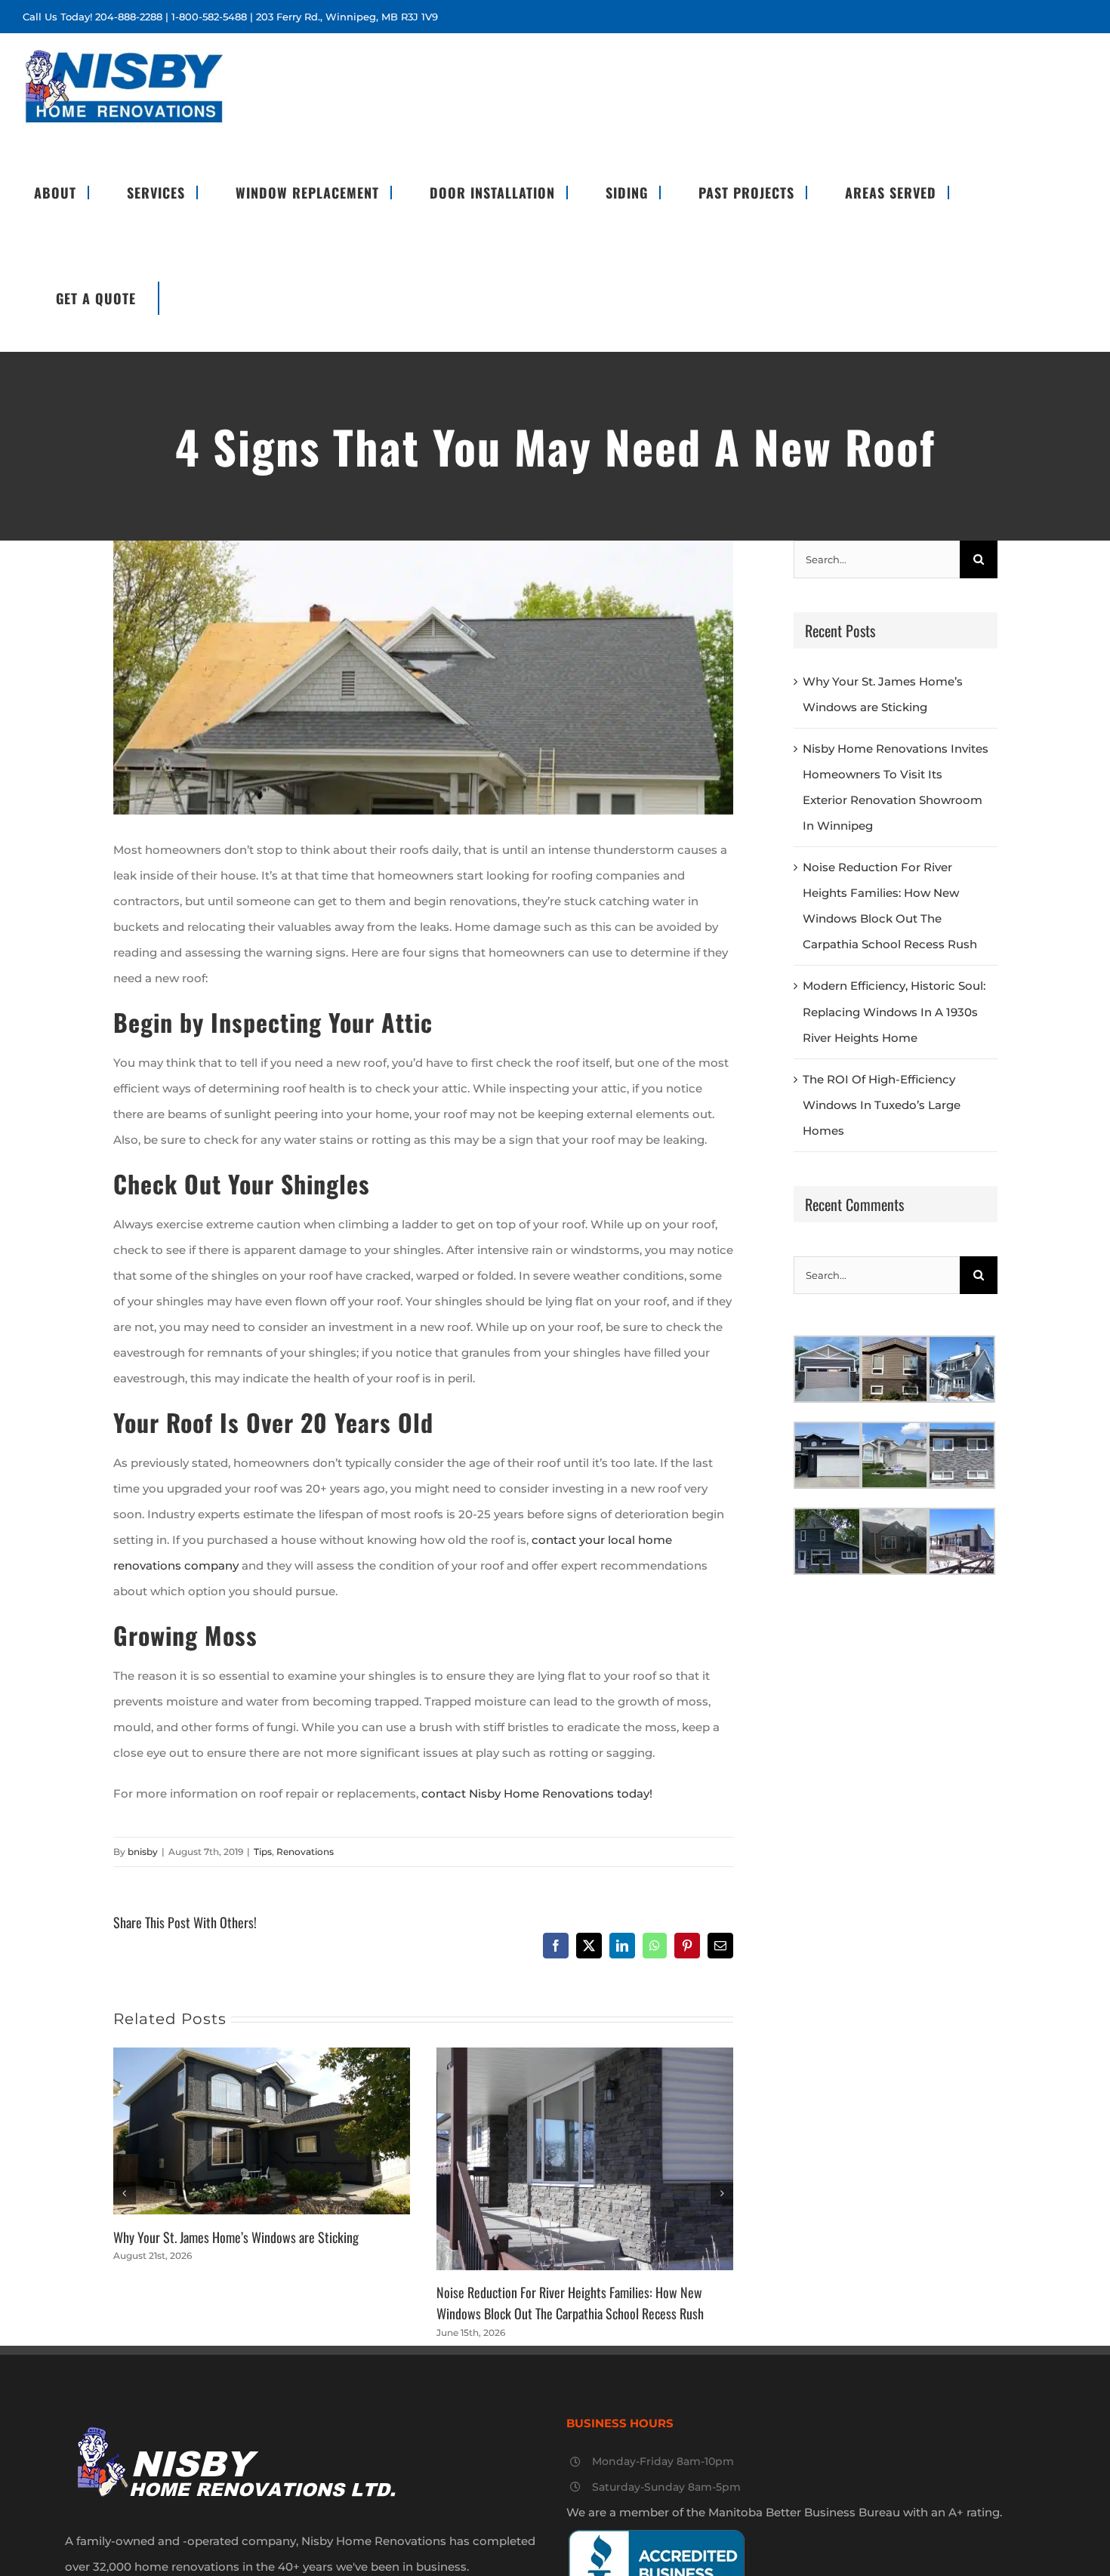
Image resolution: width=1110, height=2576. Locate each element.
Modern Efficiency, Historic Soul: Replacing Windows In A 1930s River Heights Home (894, 1011)
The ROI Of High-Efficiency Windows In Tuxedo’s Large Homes (882, 1105)
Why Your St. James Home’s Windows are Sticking (236, 2237)
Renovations (305, 1852)
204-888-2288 (129, 17)
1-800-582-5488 (209, 17)
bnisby (143, 1852)
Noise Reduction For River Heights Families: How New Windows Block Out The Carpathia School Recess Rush (570, 2302)
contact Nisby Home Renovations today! (537, 1793)
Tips (263, 1852)
